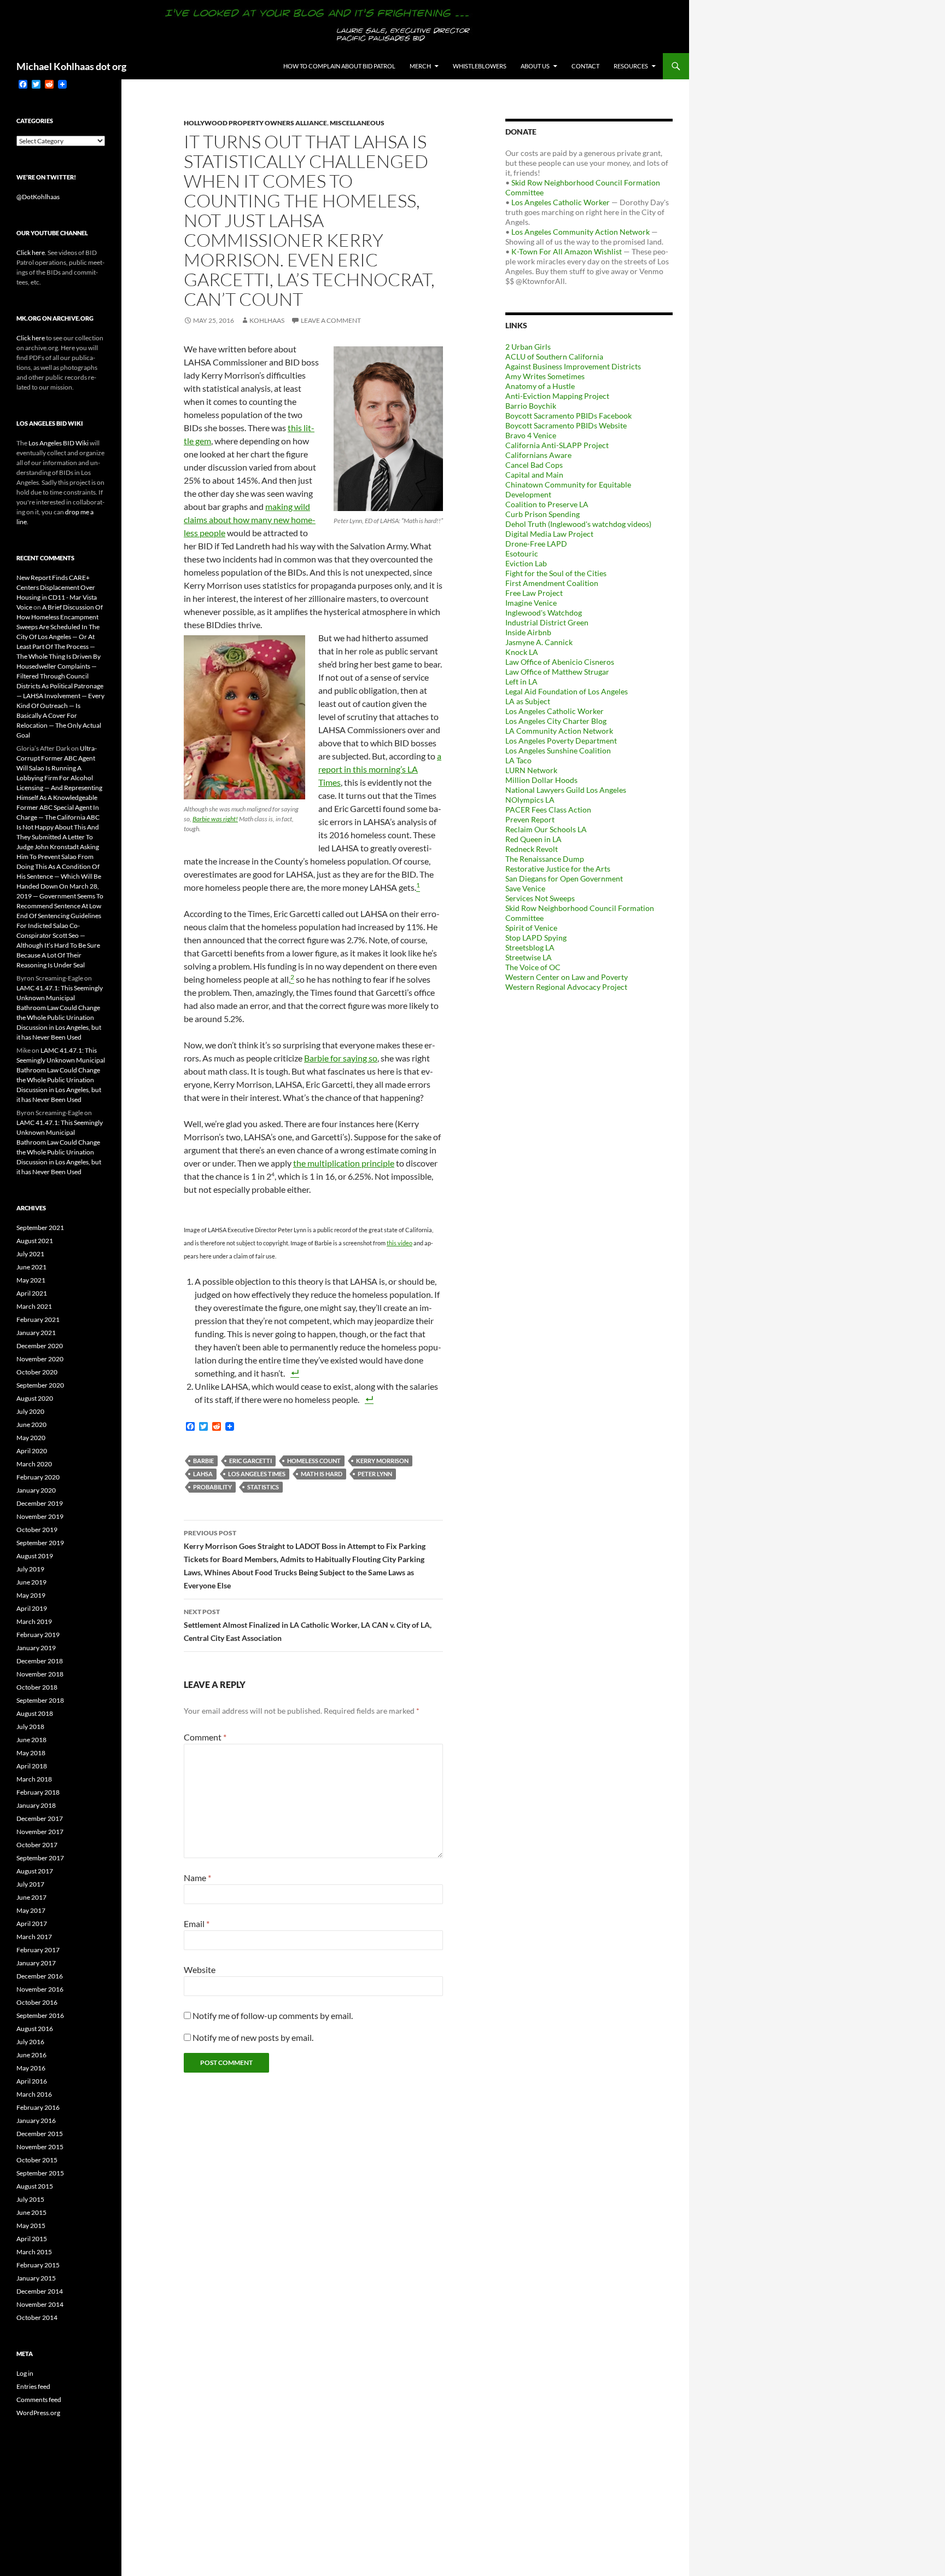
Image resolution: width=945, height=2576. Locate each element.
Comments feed (39, 2400)
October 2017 (37, 1845)
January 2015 (36, 2278)
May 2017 (31, 1910)
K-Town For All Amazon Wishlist (567, 251)
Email (197, 1924)
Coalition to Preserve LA (547, 504)
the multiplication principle (344, 1163)
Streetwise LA (529, 957)
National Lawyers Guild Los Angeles (566, 790)
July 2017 (30, 1884)
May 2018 (31, 1753)
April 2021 (32, 1293)
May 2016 (31, 2068)
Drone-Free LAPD (536, 544)
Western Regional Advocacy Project (566, 987)
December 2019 (40, 1503)
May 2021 (31, 1280)
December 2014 (40, 2291)
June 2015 (31, 2212)
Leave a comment (331, 320)
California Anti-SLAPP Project (557, 445)
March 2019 (34, 1621)
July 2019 (30, 1569)
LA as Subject (528, 701)
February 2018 (38, 1792)
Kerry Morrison (382, 1461)
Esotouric (522, 553)
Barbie (203, 1461)
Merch (420, 66)
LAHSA (203, 1474)
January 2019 (36, 1648)
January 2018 (36, 1805)
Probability (212, 1487)
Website (200, 1969)
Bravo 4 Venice (531, 435)
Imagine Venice (531, 603)
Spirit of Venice (531, 928)
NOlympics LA (530, 800)
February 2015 (38, 2265)
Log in (25, 2373)
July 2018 (30, 1727)
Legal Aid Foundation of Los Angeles (567, 691)
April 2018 (32, 1766)
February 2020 (38, 1477)
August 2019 (35, 1556)
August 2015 (35, 2186)
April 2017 (32, 1924)
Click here (31, 253)
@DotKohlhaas (38, 197)
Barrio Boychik (531, 406)
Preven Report (530, 819)
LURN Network (531, 770)
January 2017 (36, 1963)
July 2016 (30, 2042)
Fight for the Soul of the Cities (556, 573)
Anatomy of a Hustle (540, 386)
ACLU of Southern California (554, 356)
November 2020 (40, 1359)
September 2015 (40, 2173)
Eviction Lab (526, 563)
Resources (631, 66)
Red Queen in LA (533, 839)
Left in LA (521, 681)
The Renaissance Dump (545, 859)
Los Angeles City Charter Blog (556, 721)
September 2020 (40, 1385)
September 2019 (40, 1543)
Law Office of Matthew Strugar (557, 672)
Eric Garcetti (250, 1461)
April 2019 (32, 1608)
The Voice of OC (533, 967)
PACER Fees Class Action (548, 810)
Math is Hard (322, 1474)
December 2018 (40, 1661)
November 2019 (40, 1516)
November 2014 (40, 2304)
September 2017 (40, 1858)
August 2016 (35, 2029)
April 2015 (32, 2239)
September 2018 (40, 1700)
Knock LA (522, 652)
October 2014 (37, 2317)
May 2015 (31, 2226)
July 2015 (30, 2199)
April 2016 (32, 2081)
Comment (205, 1737)
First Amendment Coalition (552, 583)
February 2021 (38, 1319)
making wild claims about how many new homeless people (250, 520)
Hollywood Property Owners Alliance (255, 123)
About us (535, 66)
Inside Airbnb (528, 632)
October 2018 (37, 1687)
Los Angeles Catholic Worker (561, 202)
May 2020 (31, 1438)
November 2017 (40, 1832)
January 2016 (36, 2120)
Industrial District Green (547, 622)
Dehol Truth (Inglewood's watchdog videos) (578, 524)
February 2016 (38, 2107)
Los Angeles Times (257, 1474)
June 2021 (31, 1267)
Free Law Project (534, 593)
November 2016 (40, 1989)
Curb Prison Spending (542, 514)
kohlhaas (267, 320)
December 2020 (40, 1346)
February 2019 (38, 1635)
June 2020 (31, 1425)
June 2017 (31, 1897)
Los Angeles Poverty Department (561, 741)
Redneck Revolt (532, 849)
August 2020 (35, 1398)
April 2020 (32, 1451)
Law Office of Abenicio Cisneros (560, 662)
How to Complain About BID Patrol (339, 66)
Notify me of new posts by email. (253, 2037)
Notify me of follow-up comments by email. (273, 2015)
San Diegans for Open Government (564, 878)
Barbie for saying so (341, 1058)
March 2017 (34, 1937)
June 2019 (31, 1582)
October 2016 (37, 2002)
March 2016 (34, 2094)
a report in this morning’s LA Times (380, 769)
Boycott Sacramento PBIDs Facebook (568, 416)
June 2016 (31, 2055)
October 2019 (37, 1530)
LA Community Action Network (559, 731)
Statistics (263, 1487)
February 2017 (38, 1950)
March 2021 (34, 1306)
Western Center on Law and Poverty (567, 977)
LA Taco (518, 760)
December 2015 (40, 2134)
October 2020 (37, 1372)
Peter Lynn (375, 1474)
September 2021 (40, 1228)
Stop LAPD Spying (536, 938)
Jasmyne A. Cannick (539, 642)
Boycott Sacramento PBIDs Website (566, 425)
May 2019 (31, 1595)
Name (197, 1878)
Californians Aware (538, 455)
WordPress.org (38, 2413)
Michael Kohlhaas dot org (71, 66)
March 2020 (34, 1464)
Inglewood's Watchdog (544, 613)
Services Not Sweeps (540, 898)
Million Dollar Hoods (541, 780)
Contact (585, 66)
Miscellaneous (357, 123)
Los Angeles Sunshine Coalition (558, 750)
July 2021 (30, 1254)
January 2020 (36, 1490)
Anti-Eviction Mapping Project (557, 396)
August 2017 (35, 1871)
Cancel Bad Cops (534, 465)
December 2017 (40, 1818)
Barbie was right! (215, 819)
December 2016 (40, 1976)
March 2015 (34, 2252)
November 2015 (40, 2147)
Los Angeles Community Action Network (581, 232)
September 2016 (40, 2015)
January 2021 (36, 1333)
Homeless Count (314, 1461)
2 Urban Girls (528, 347)
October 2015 (37, 2160)
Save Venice (525, 888)
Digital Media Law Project (549, 534)
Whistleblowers (480, 66)
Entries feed (33, 2386)
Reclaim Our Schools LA (546, 829)
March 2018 (34, 1779)
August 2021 (35, 1241)
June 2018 (31, 1740)
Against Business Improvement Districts (573, 366)
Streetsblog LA (530, 947)
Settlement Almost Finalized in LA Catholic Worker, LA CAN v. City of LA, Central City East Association (308, 1625)
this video (399, 1243)
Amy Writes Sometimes (545, 376)
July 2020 (30, 1411)
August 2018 (35, 1713)
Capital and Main (534, 475)
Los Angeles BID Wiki (59, 443)
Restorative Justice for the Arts (558, 869)
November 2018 (40, 1674)
